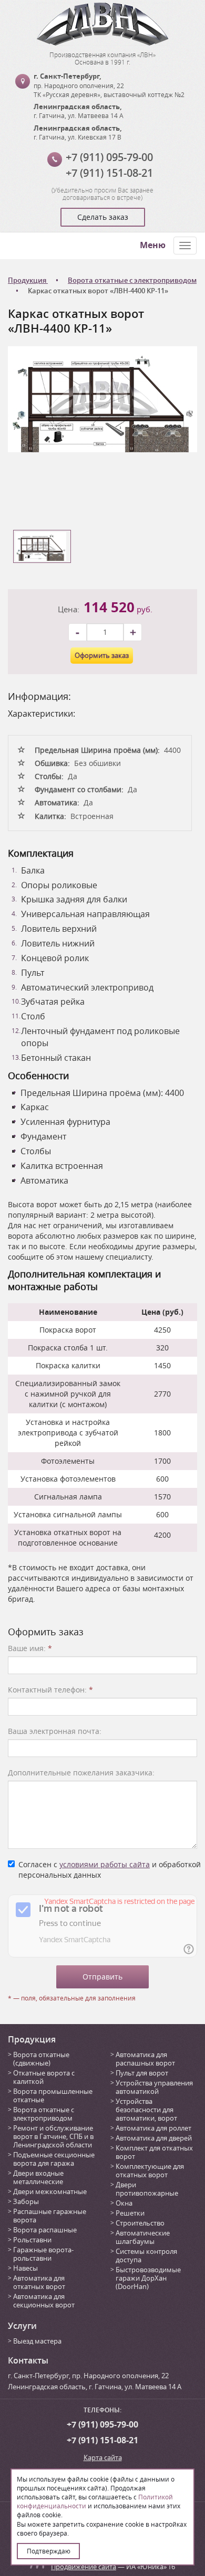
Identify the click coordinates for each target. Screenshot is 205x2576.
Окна (124, 2203)
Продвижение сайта (84, 2567)
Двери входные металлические (38, 2177)
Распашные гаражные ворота (50, 2216)
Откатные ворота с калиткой (44, 2077)
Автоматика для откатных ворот (39, 2282)
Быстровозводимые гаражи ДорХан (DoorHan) (148, 2278)
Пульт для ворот (142, 2073)
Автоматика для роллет (153, 2128)
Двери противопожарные (147, 2189)
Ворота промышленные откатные (53, 2095)
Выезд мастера (37, 2341)
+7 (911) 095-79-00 (109, 157)
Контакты (28, 2360)
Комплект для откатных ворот (154, 2152)
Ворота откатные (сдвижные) (41, 2059)
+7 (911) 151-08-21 (109, 173)
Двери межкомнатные (50, 2191)
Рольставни (32, 2240)
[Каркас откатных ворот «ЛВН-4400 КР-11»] (102, 398)
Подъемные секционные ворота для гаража (54, 2159)
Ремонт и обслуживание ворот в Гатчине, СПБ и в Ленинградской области (53, 2136)
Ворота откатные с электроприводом (44, 2114)
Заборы (26, 2201)
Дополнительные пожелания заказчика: (81, 1773)
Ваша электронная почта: (55, 1731)
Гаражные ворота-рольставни (43, 2254)
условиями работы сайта (105, 1864)
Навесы (25, 2268)
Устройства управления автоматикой (154, 2087)
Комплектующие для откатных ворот (150, 2170)
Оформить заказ (102, 655)
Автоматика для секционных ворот (44, 2301)
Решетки (130, 2213)
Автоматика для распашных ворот (145, 2059)
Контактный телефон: (50, 1690)
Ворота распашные (45, 2230)
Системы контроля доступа (146, 2255)
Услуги (22, 2326)
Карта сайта (103, 2457)
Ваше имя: (30, 1648)
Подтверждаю (49, 2551)
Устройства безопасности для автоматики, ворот (146, 2110)
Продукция (32, 2039)
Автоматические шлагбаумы (143, 2237)
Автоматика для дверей (154, 2138)
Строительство (140, 2223)
